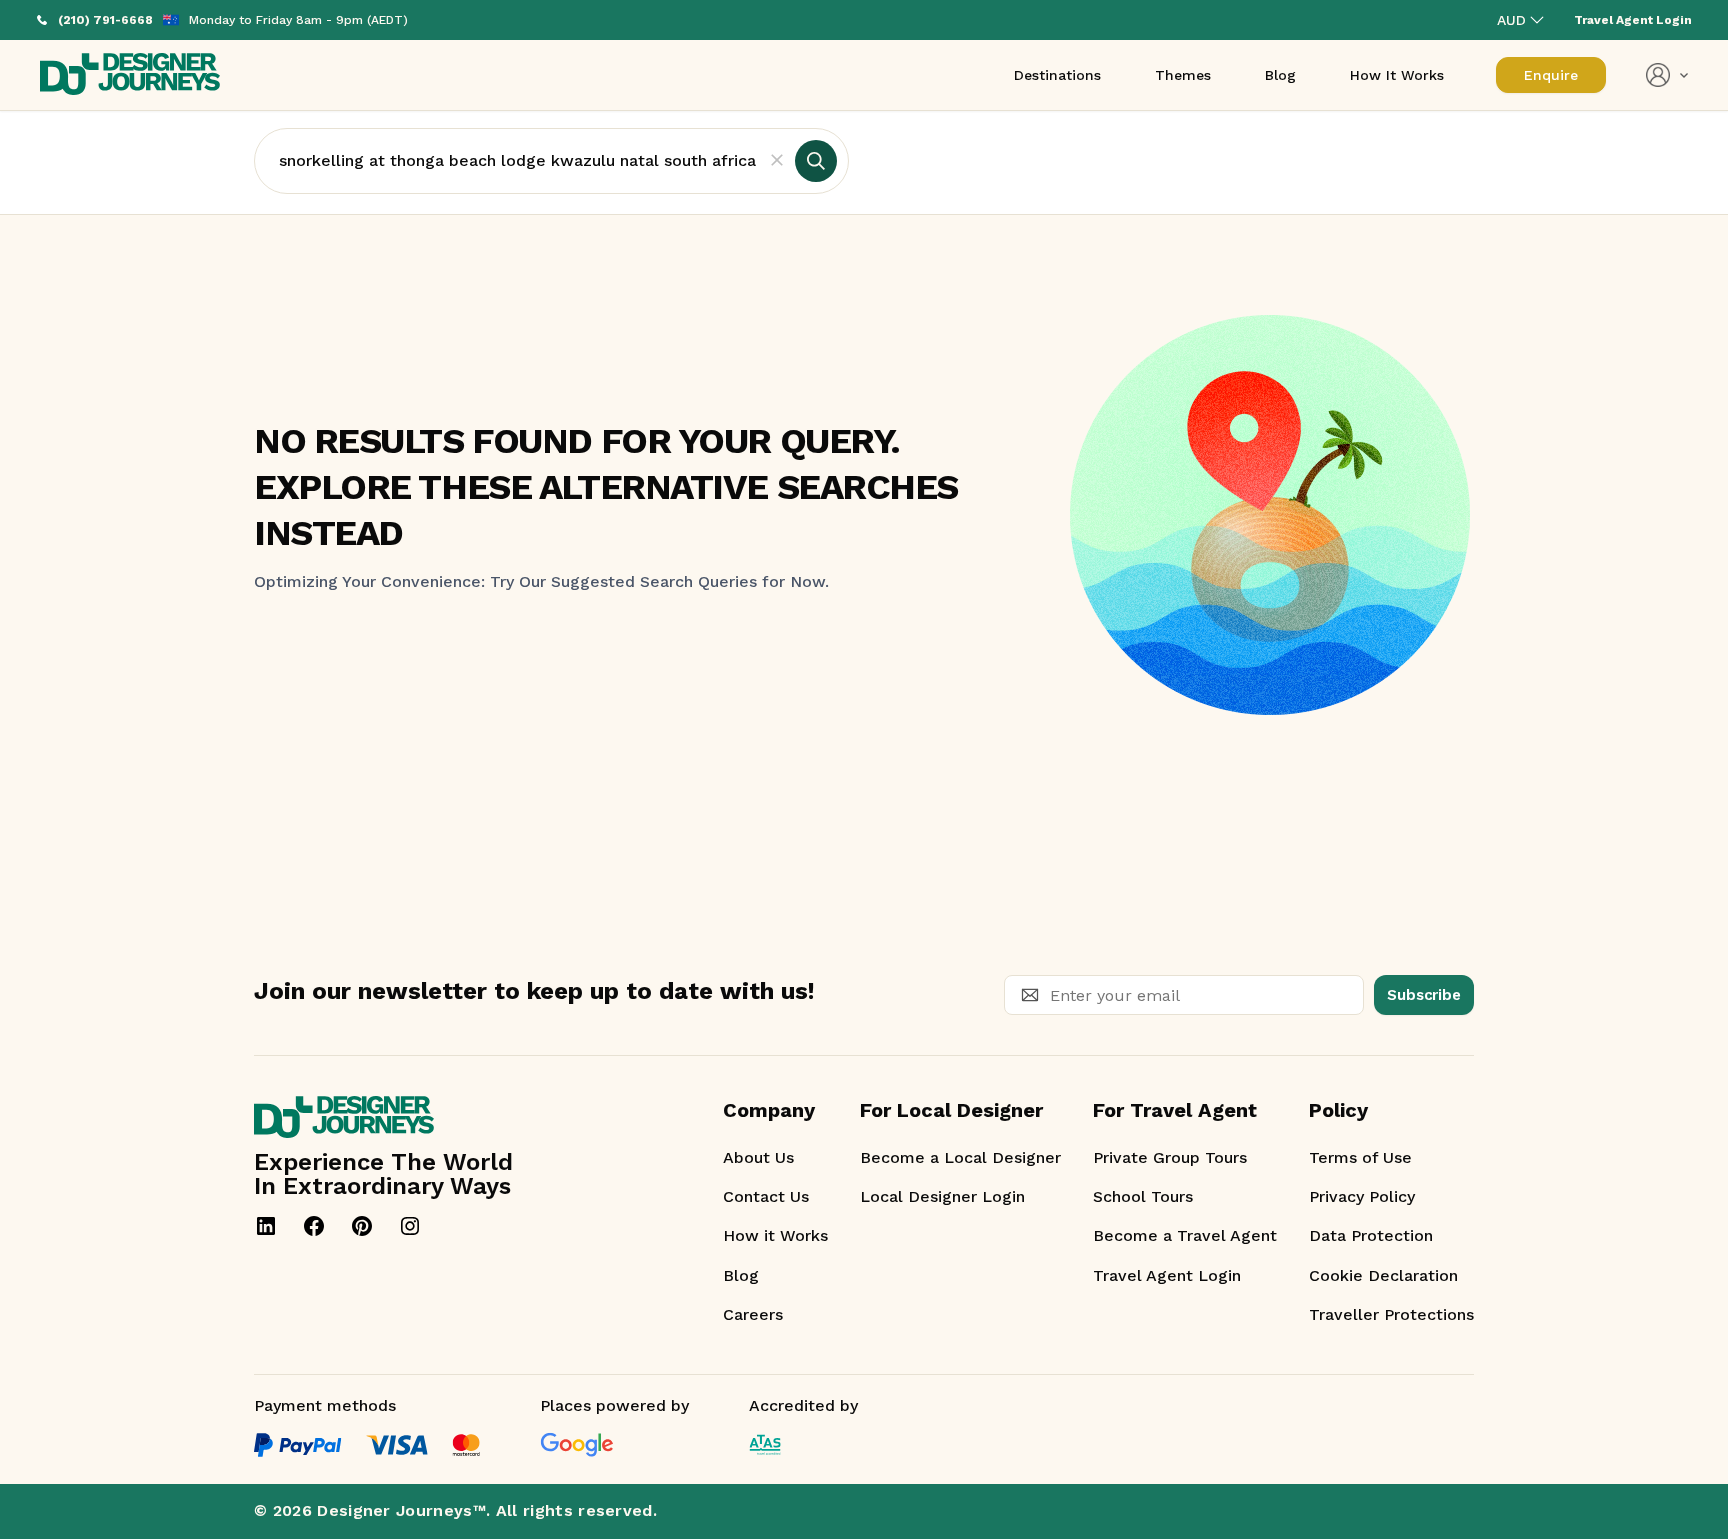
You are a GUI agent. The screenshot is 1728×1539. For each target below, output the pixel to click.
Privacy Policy (1362, 1196)
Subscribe (1424, 995)
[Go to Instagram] (410, 1226)
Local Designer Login (942, 1196)
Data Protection (1371, 1235)
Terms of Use (1360, 1157)
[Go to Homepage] (130, 75)
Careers (753, 1314)
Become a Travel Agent (1185, 1235)
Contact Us (766, 1196)
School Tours (1143, 1196)
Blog (741, 1275)
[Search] (816, 161)
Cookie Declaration (1383, 1275)
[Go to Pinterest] (362, 1226)
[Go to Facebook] (314, 1226)
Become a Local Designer (960, 1157)
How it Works (775, 1235)
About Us (758, 1157)
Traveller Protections (1391, 1314)
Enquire (1551, 75)
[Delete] (777, 161)
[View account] (1667, 75)
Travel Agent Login (1167, 1275)
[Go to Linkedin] (266, 1226)
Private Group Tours (1170, 1157)
